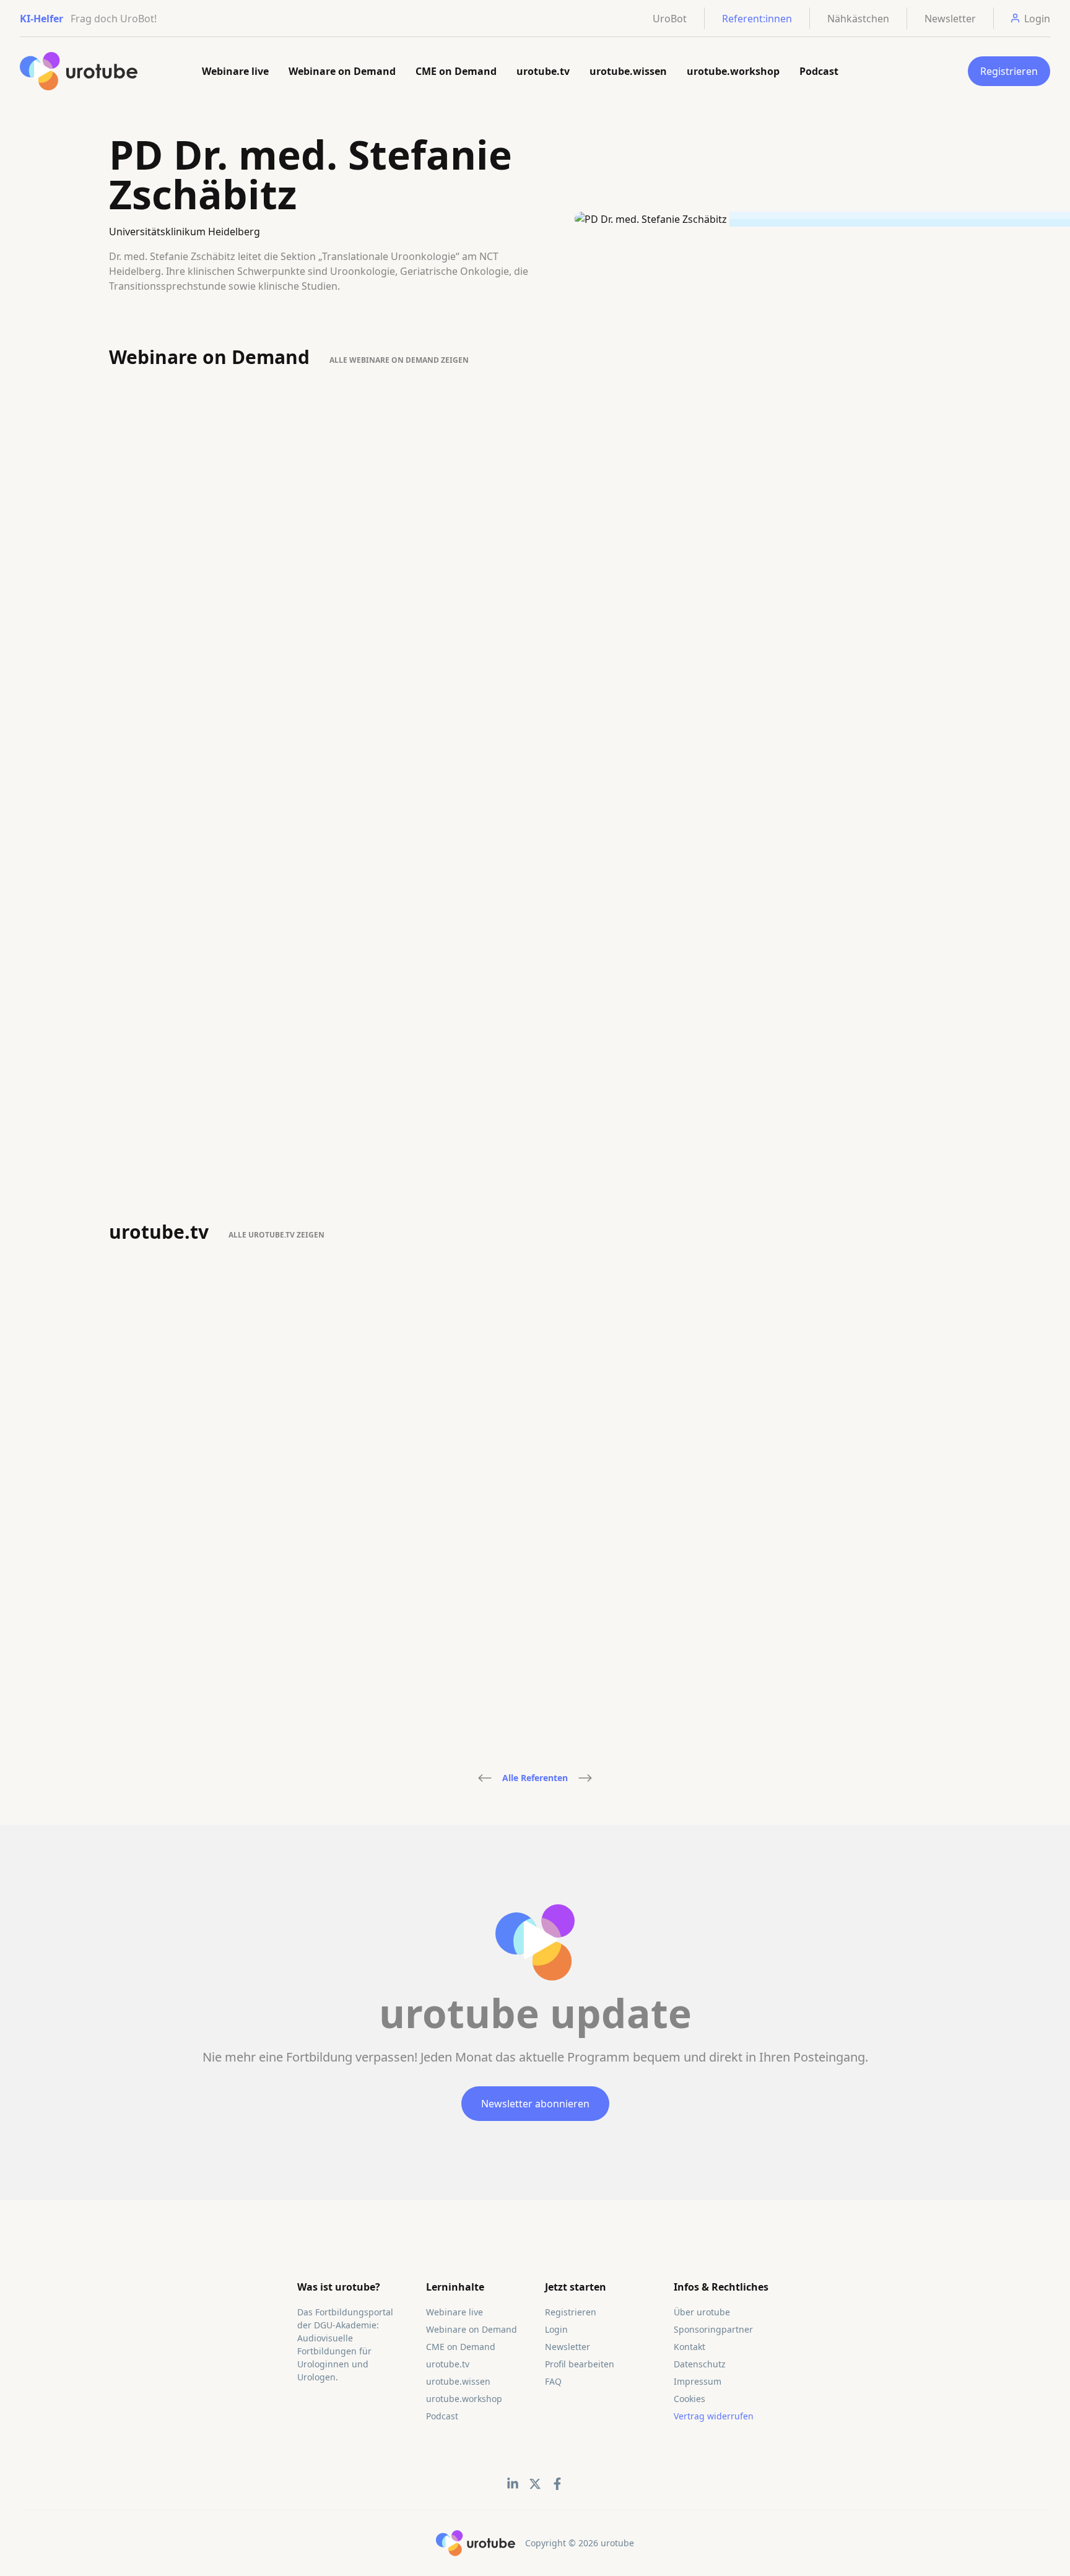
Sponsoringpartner (713, 2329)
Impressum (698, 2381)
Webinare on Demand (342, 71)
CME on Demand (456, 71)
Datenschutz (700, 2364)
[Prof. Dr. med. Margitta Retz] (585, 1778)
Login (556, 2329)
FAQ (553, 2381)
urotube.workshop (733, 71)
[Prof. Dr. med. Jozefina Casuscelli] (485, 1778)
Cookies (689, 2399)
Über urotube (702, 2312)
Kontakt (689, 2347)
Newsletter (950, 19)
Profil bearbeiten (580, 2364)
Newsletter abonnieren (535, 2104)
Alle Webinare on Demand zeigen (399, 360)
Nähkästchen (858, 19)
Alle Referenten (535, 1778)
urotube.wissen (628, 71)
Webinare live (235, 71)
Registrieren (1009, 71)
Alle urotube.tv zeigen (276, 1235)
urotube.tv (543, 71)
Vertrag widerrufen (714, 2416)
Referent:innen (757, 19)
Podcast (819, 71)
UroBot (670, 19)
